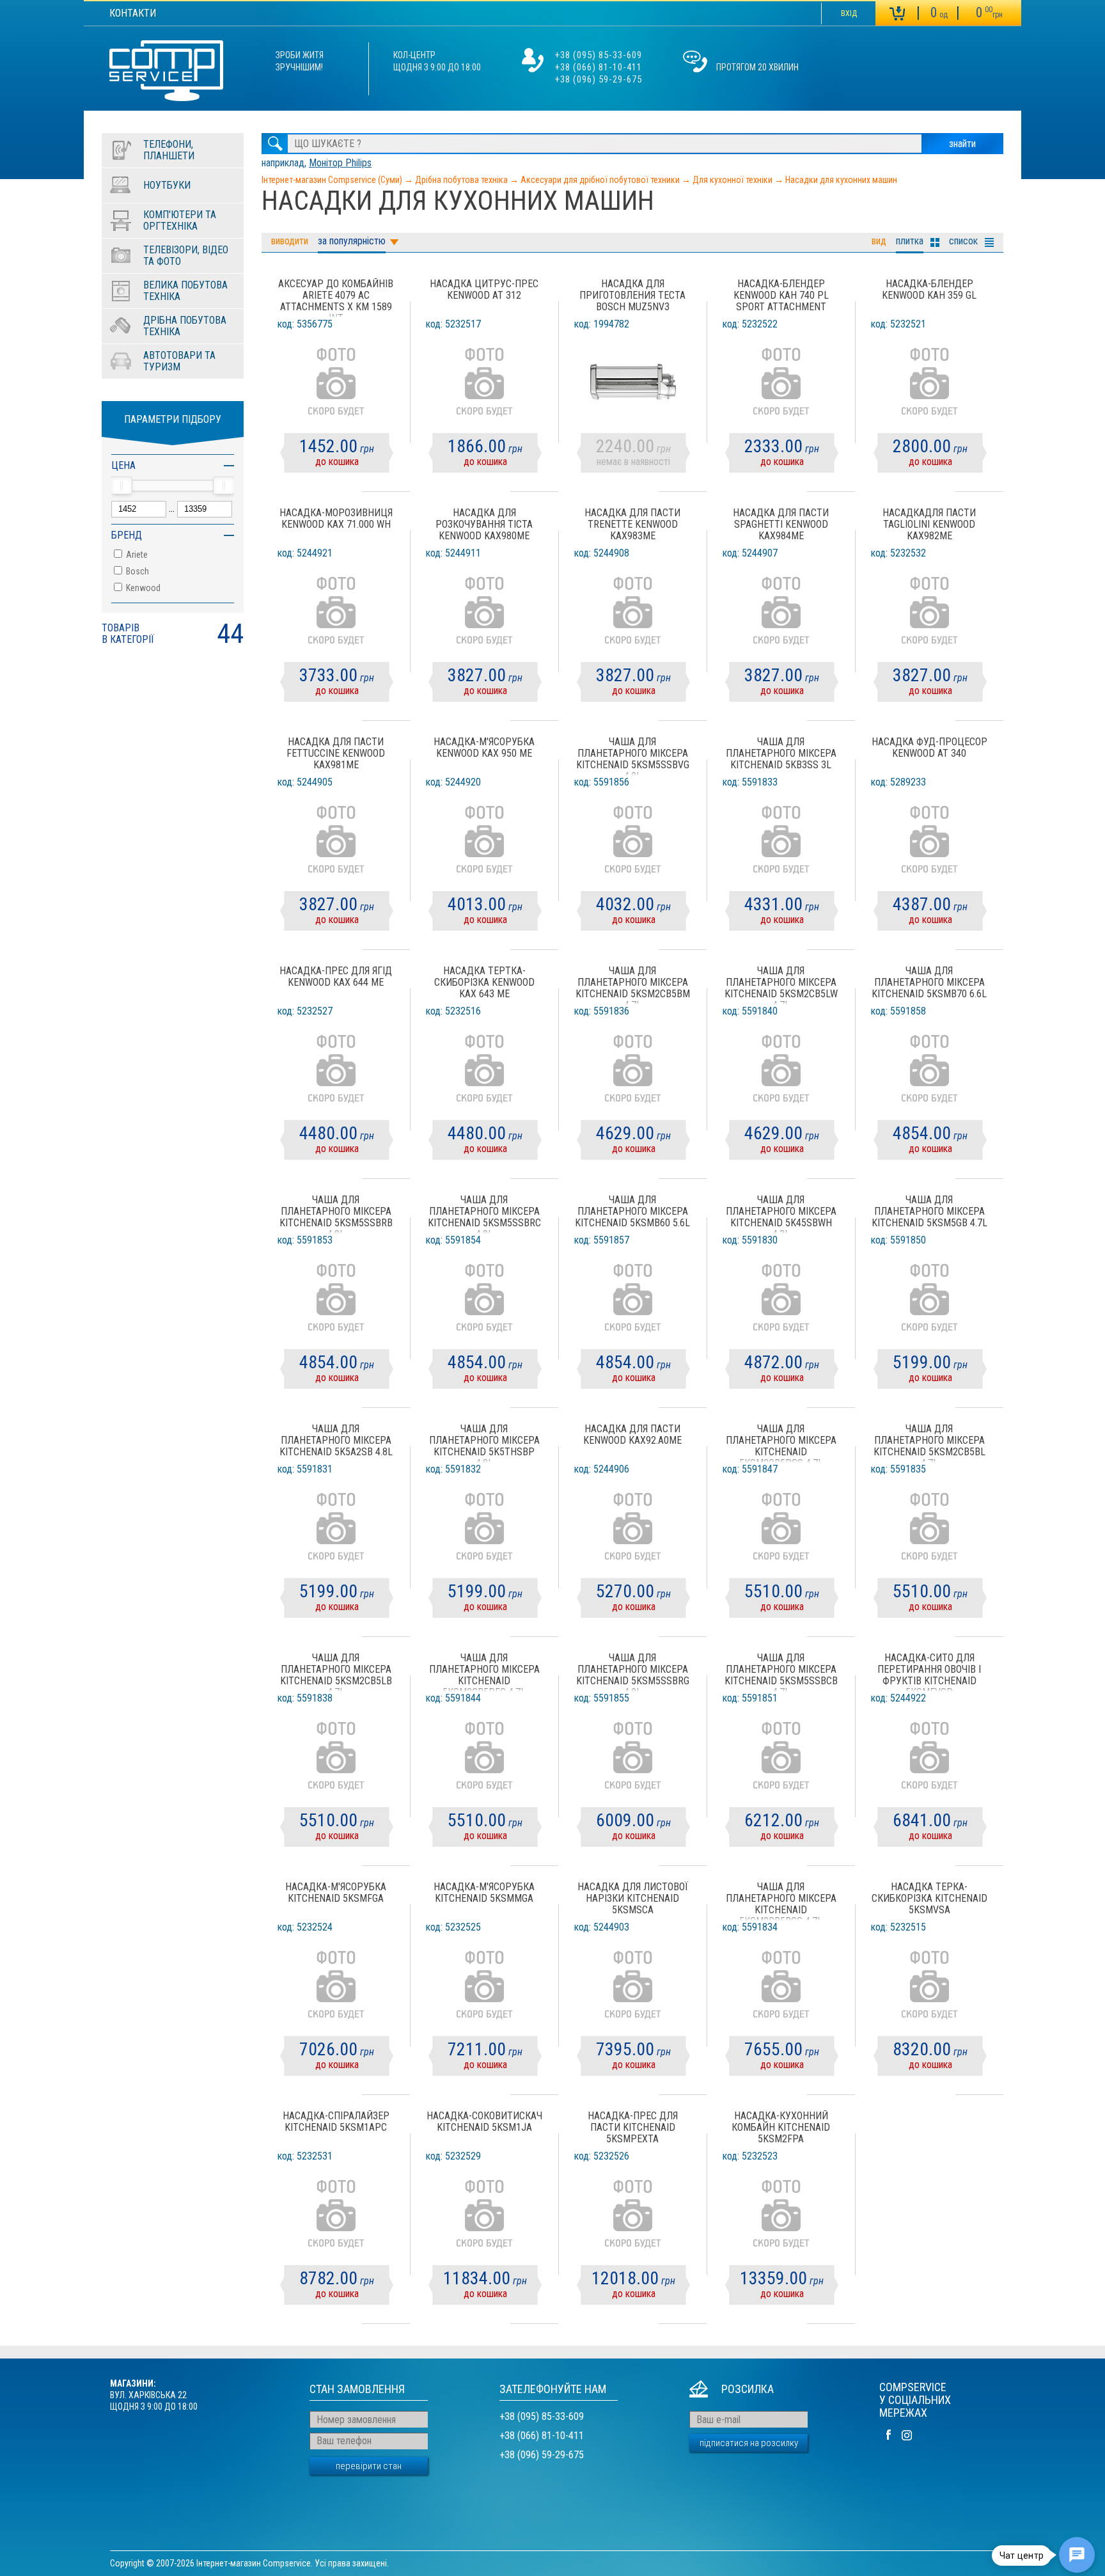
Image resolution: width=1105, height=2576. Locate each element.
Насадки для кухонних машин (841, 180)
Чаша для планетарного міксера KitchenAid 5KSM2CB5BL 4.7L (929, 1443)
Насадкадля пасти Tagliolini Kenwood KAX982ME (929, 525)
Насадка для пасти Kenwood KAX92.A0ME (632, 1435)
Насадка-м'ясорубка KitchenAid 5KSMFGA (336, 1893)
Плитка (910, 241)
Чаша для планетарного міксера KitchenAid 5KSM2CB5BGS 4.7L (781, 1901)
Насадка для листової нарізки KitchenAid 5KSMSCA (633, 1899)
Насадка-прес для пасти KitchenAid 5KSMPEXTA (633, 2128)
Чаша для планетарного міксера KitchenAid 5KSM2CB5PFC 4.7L (484, 1672)
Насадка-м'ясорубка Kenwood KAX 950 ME (484, 748)
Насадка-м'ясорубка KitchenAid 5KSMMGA (484, 1893)
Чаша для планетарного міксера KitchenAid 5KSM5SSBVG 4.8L (633, 756)
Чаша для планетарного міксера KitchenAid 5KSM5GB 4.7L (929, 1212)
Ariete (136, 555)
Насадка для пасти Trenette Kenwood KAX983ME (632, 525)
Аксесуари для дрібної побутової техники (600, 180)
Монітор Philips (340, 163)
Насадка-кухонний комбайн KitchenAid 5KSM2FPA (781, 2128)
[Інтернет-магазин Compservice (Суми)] (166, 72)
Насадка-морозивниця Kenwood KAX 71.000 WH (336, 519)
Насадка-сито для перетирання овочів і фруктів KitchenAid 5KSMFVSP (929, 1672)
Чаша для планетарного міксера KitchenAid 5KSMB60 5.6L (632, 1212)
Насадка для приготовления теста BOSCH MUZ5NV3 (632, 296)
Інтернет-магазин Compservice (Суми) (332, 180)
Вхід (849, 13)
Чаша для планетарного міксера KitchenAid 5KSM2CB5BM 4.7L (633, 985)
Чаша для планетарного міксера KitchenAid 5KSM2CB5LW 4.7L (781, 985)
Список (963, 241)
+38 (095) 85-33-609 (599, 55)
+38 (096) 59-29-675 (599, 79)
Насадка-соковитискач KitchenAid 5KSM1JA (484, 2122)
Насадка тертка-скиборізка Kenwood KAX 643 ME (484, 983)
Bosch (137, 571)
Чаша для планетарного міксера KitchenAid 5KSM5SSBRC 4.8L (484, 1214)
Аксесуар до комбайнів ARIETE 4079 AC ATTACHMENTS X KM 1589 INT (336, 298)
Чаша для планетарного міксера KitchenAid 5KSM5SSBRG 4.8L (633, 1672)
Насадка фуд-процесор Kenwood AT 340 (929, 748)
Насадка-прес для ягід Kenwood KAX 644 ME (336, 977)
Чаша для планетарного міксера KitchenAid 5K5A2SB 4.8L (336, 1441)
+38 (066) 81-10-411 (599, 67)
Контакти (133, 13)
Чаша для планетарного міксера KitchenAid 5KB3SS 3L (781, 754)
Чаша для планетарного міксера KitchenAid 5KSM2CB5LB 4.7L (336, 1672)
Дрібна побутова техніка (461, 180)
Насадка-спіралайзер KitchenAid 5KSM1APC (336, 2122)
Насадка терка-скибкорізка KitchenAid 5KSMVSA (929, 1899)
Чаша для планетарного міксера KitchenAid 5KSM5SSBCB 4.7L (781, 1672)
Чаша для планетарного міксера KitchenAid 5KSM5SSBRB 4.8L (336, 1214)
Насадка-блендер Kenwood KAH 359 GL (929, 290)
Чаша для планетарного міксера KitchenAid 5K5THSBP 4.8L (484, 1443)
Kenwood (142, 588)
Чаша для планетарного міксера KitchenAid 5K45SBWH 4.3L (781, 1214)
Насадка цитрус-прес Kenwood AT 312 (484, 290)
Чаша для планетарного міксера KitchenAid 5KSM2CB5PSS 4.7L (781, 1443)
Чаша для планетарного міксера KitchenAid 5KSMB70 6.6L (929, 983)
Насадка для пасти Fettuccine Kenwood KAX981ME (336, 754)
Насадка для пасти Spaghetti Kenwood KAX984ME (781, 525)
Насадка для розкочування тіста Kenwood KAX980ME (484, 525)
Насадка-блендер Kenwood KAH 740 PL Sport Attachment (781, 296)
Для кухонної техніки (733, 180)
